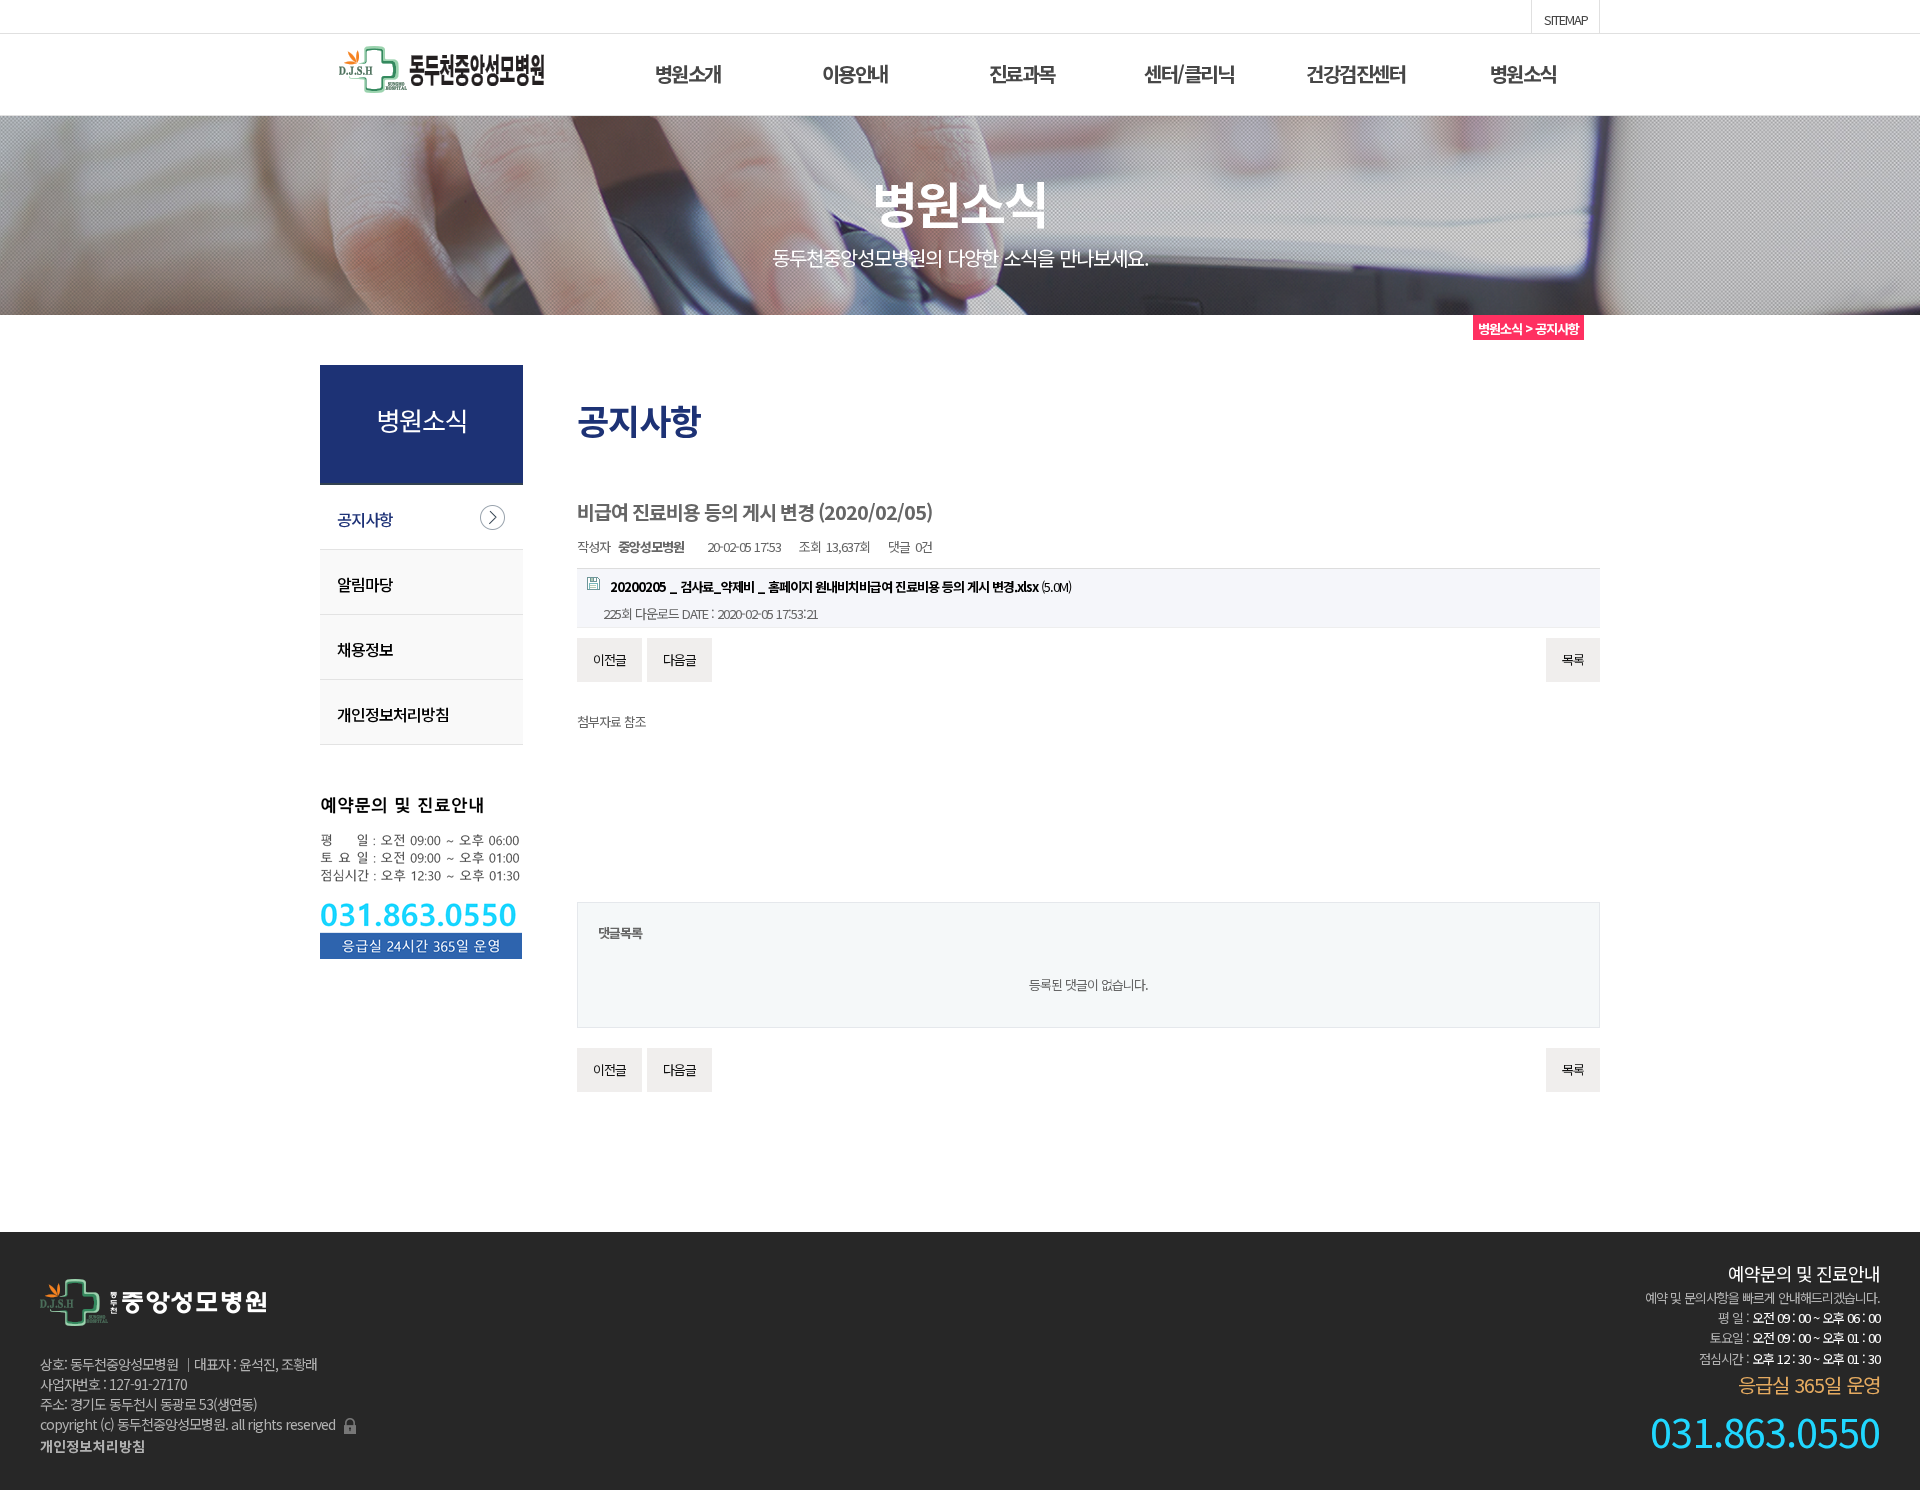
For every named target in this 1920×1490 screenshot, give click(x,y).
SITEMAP (1566, 18)
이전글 (609, 659)
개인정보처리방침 (393, 714)
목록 (1573, 659)
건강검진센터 (1355, 71)
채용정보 (365, 649)
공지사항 (365, 519)
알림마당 (365, 584)
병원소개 (688, 71)
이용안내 (855, 71)
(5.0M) (840, 586)
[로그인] (350, 1424)
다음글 (679, 659)
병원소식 (1523, 71)
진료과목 (1022, 71)
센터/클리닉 (1188, 71)
